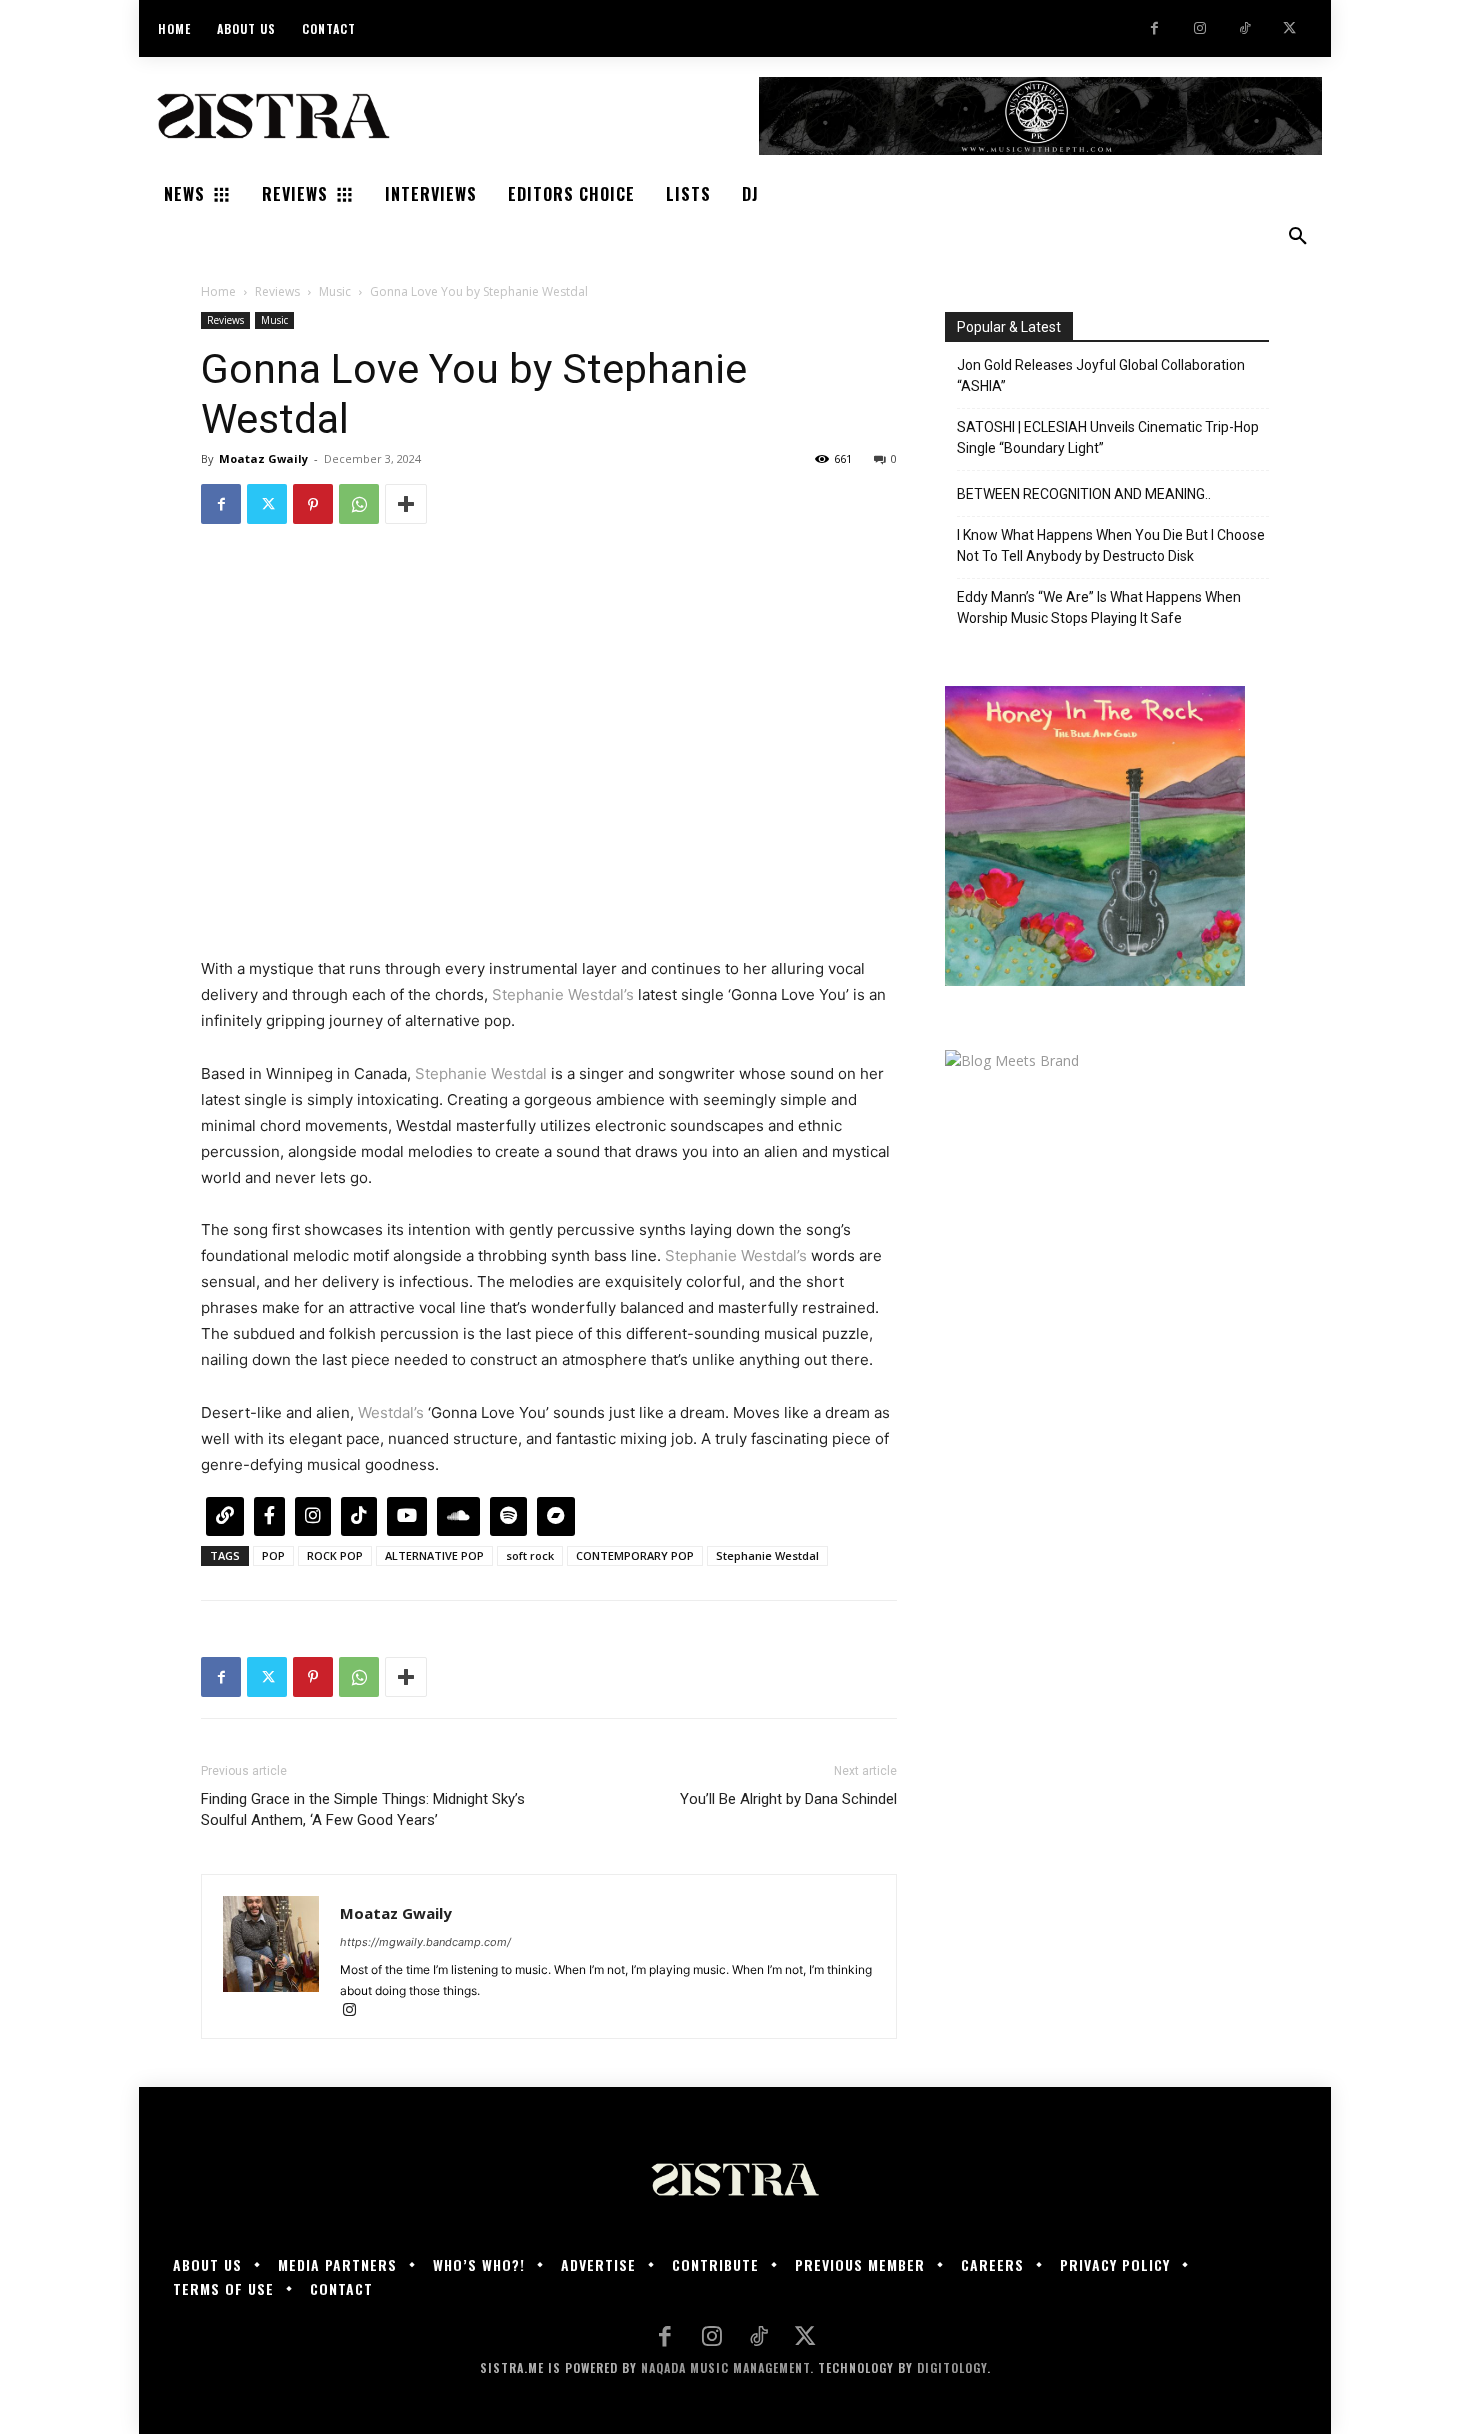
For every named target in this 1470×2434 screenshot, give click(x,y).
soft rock (530, 1555)
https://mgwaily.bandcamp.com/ (425, 1942)
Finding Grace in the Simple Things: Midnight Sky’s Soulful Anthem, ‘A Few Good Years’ (363, 1809)
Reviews (277, 291)
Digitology (952, 2367)
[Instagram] (1199, 28)
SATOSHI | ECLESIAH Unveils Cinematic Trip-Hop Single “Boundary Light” (1108, 437)
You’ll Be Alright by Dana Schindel (788, 1799)
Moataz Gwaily (263, 458)
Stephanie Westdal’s (563, 994)
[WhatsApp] (359, 504)
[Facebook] (1154, 28)
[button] (1298, 237)
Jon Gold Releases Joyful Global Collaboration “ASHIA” (1101, 375)
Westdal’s (391, 1412)
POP (273, 1555)
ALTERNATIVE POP (434, 1555)
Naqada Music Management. (727, 2367)
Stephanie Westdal (481, 1073)
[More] (406, 504)
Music (335, 291)
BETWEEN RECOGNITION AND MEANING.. (1084, 494)
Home (218, 291)
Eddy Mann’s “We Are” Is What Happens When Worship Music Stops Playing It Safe (1099, 607)
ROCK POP (335, 1555)
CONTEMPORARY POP (635, 1555)
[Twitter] (1289, 28)
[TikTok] (1244, 28)
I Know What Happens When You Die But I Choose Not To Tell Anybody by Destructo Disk (1111, 545)
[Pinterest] (313, 504)
